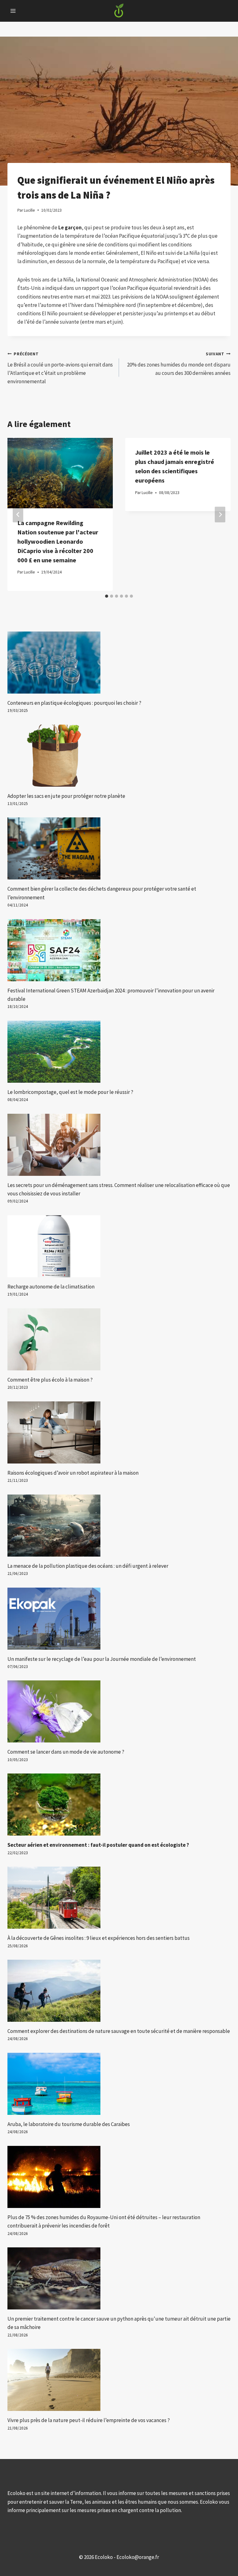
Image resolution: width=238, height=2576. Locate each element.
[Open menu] (13, 11)
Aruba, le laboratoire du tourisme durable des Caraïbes (69, 2124)
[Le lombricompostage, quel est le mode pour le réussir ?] (119, 1052)
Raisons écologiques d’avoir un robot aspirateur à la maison (73, 1473)
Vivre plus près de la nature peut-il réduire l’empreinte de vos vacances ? (89, 2420)
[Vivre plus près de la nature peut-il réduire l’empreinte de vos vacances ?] (119, 2380)
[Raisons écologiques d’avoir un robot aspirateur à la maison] (119, 1432)
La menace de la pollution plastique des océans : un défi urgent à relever (88, 1566)
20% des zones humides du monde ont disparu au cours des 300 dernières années (179, 364)
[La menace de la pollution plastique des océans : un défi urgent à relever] (119, 1526)
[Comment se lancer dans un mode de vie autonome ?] (119, 1711)
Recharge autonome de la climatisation (51, 1287)
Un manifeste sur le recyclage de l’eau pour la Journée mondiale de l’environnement (102, 1659)
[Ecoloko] (119, 11)
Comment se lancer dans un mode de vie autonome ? (66, 1752)
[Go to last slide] (18, 514)
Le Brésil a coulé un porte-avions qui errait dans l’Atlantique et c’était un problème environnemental (60, 368)
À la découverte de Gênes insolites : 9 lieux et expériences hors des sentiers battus (99, 1938)
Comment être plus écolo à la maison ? (50, 1380)
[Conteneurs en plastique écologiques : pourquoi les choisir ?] (119, 663)
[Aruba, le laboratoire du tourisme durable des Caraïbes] (119, 2084)
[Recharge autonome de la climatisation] (119, 1246)
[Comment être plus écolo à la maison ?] (119, 1339)
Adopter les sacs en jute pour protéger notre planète (66, 796)
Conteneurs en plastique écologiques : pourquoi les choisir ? (74, 703)
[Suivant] (220, 514)
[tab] (107, 596)
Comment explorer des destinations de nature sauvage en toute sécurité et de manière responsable (119, 2031)
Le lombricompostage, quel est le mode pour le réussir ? (70, 1092)
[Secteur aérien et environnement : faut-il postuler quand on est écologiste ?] (119, 1805)
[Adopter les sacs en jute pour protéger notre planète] (119, 756)
